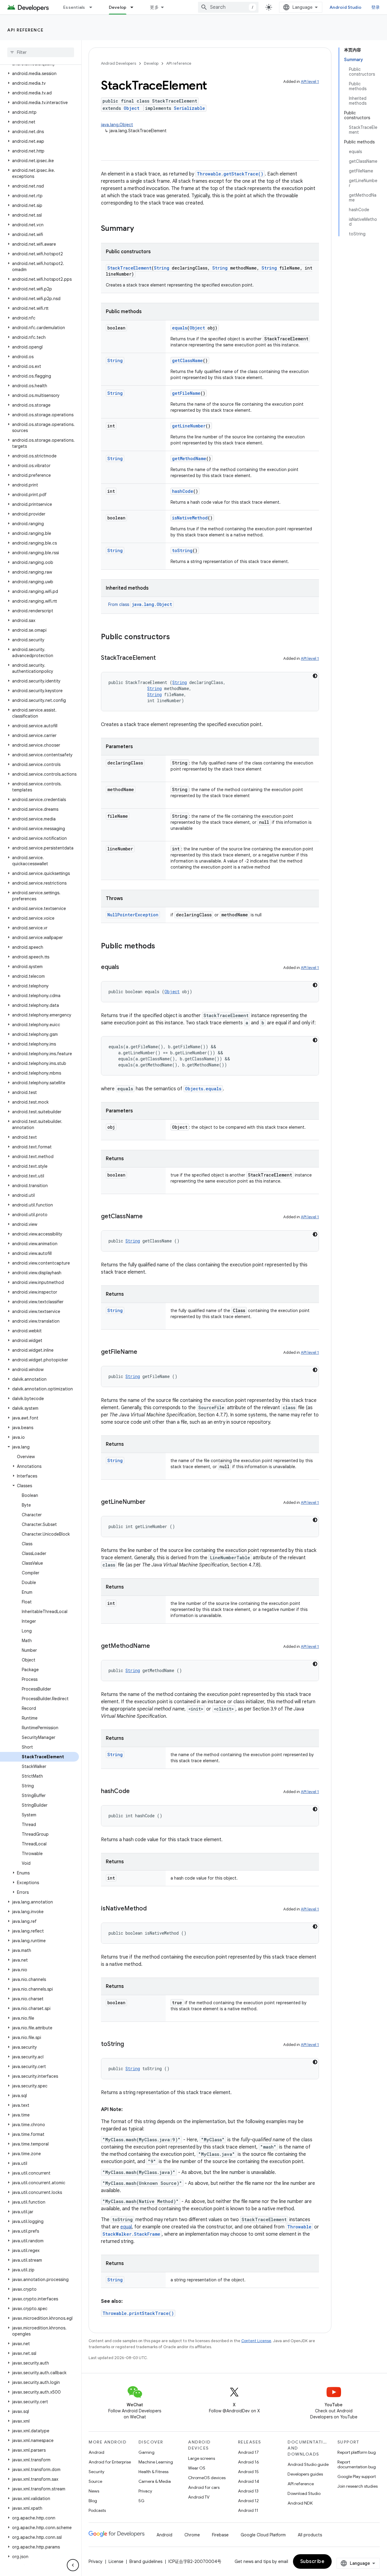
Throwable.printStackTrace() (138, 2313)
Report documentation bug (357, 2464)
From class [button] (140, 604)
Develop (118, 7)
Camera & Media (155, 2481)
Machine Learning (156, 2462)
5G (141, 2501)
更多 (154, 7)
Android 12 (248, 2501)
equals (180, 328)
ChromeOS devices (207, 2478)
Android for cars (204, 2487)
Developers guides (305, 2474)
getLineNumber (189, 426)
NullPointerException (133, 915)
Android (96, 2452)
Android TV (199, 2497)
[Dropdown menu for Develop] (135, 7)
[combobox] (228, 7)
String (162, 268)
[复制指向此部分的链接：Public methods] (161, 947)
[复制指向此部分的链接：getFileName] (143, 1352)
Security (96, 2472)
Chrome (192, 2535)
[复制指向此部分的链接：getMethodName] (156, 1646)
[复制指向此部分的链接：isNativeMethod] (153, 1909)
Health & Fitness (153, 2472)
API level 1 (310, 82)
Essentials (74, 7)
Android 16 (249, 2462)
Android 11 (248, 2510)
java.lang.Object (117, 125)
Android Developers (119, 63)
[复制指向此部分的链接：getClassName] (149, 1217)
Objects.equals (203, 1089)
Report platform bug (357, 2452)
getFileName (186, 393)
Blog (93, 2501)
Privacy (145, 2491)
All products (310, 2535)
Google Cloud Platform (263, 2535)
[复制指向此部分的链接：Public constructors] (176, 637)
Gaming (146, 2452)
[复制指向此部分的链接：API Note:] (129, 2110)
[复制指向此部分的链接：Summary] (140, 229)
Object (132, 108)
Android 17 (248, 2452)
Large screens (202, 2458)
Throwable (299, 2227)
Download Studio (304, 2493)
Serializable (189, 108)
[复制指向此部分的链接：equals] (125, 967)
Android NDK (300, 2503)
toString (182, 550)
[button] (39, 74)
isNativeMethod (190, 518)
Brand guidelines (146, 2561)
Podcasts (97, 2510)
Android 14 (249, 2481)
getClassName (187, 360)
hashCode (183, 491)
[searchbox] (41, 52)
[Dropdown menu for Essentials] (93, 7)
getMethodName (189, 458)
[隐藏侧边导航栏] (73, 2565)
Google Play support (357, 2476)
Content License (256, 2341)
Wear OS (197, 2468)
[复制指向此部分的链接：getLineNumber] (151, 1502)
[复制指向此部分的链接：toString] (130, 2044)
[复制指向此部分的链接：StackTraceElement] (162, 658)
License (116, 2561)
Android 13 (248, 2491)
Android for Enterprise (110, 2462)
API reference (26, 30)
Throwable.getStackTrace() (230, 174)
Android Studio (346, 7)
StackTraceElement (129, 268)
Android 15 (248, 2472)
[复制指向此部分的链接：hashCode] (136, 1792)
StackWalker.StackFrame (131, 2234)
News (94, 2491)
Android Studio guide (308, 2464)
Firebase (220, 2535)
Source (95, 2481)
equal (126, 2227)
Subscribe (312, 2561)
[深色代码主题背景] (315, 676)
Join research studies (358, 2486)
